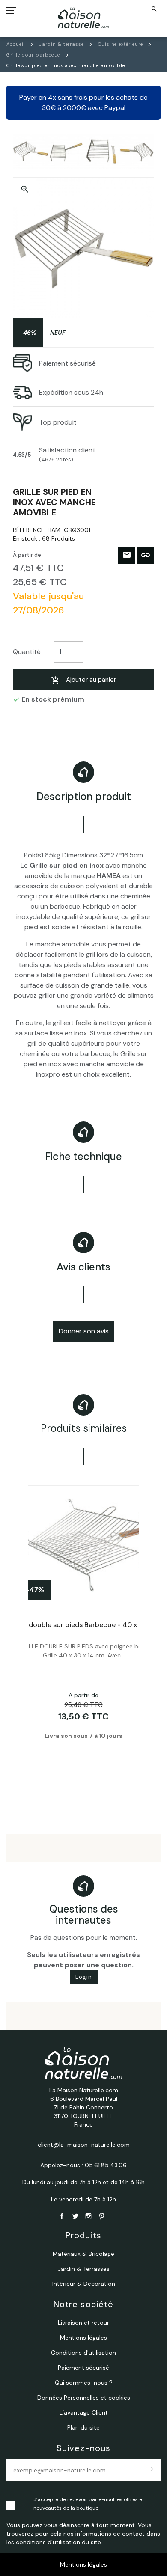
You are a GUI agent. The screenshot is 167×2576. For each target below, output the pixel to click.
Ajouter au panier (91, 680)
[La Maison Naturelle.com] (84, 18)
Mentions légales (83, 2564)
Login (84, 1977)
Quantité (27, 652)
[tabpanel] (83, 1635)
